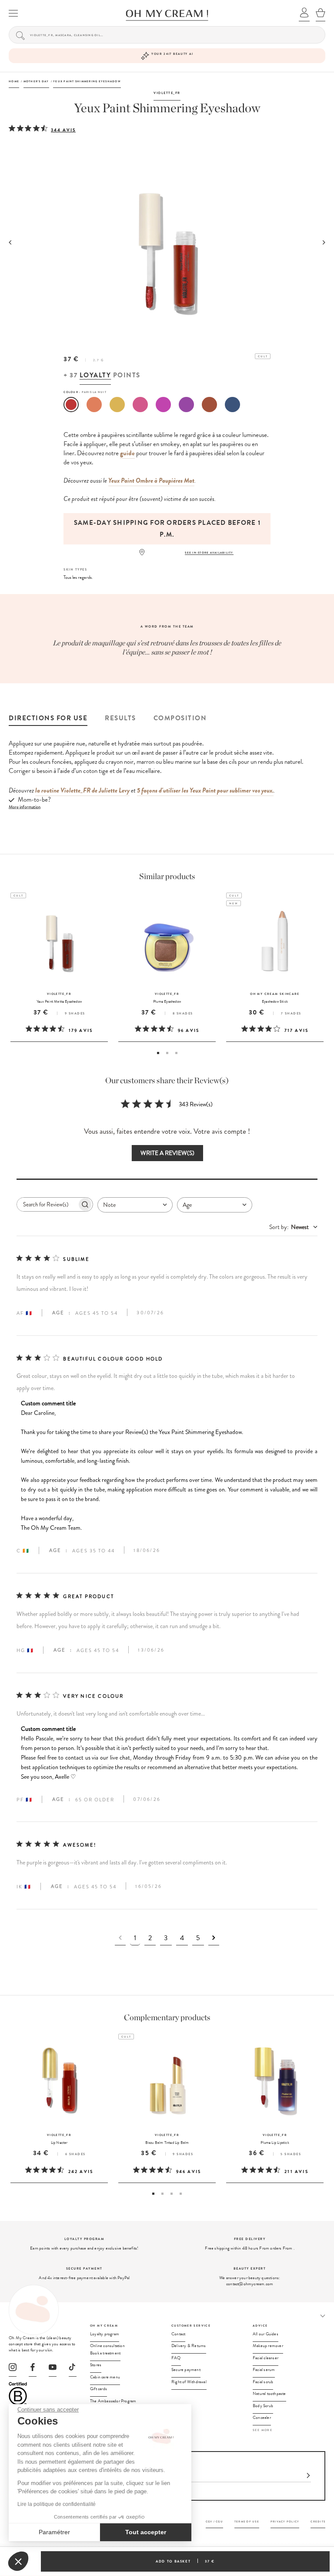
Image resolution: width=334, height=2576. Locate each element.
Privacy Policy (285, 2521)
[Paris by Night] (71, 405)
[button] (18, 2561)
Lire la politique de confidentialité (57, 2504)
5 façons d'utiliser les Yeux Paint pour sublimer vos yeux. (205, 790)
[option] (167, 529)
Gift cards (99, 2389)
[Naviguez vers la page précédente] (120, 1938)
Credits (318, 2521)
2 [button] (167, 1053)
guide (127, 453)
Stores (96, 2365)
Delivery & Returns (189, 2346)
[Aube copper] (94, 405)
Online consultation (107, 2346)
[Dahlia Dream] (163, 405)
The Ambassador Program (113, 2401)
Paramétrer (54, 2532)
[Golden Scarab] (117, 405)
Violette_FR (167, 93)
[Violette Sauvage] (186, 405)
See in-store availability (209, 552)
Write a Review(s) (167, 1153)
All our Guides (266, 2334)
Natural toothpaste (269, 2394)
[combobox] (135, 1205)
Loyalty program (105, 2334)
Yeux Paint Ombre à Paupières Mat (151, 480)
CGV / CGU (214, 2521)
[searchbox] (47, 1204)
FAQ (176, 2358)
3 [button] (176, 1053)
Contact (178, 2334)
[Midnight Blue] (232, 405)
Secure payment (186, 2370)
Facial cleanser (266, 2358)
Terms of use (247, 2521)
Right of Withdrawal (189, 2382)
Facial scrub (263, 2382)
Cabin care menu (105, 2377)
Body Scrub (263, 2406)
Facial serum (264, 2370)
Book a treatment (105, 2353)
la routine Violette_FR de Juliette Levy (82, 790)
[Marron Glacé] (209, 405)
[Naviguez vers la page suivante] (214, 1938)
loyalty (95, 375)
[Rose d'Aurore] (140, 405)
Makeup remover (268, 2346)
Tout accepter (146, 2532)
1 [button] (158, 1053)
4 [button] (181, 2194)
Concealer (262, 2418)
